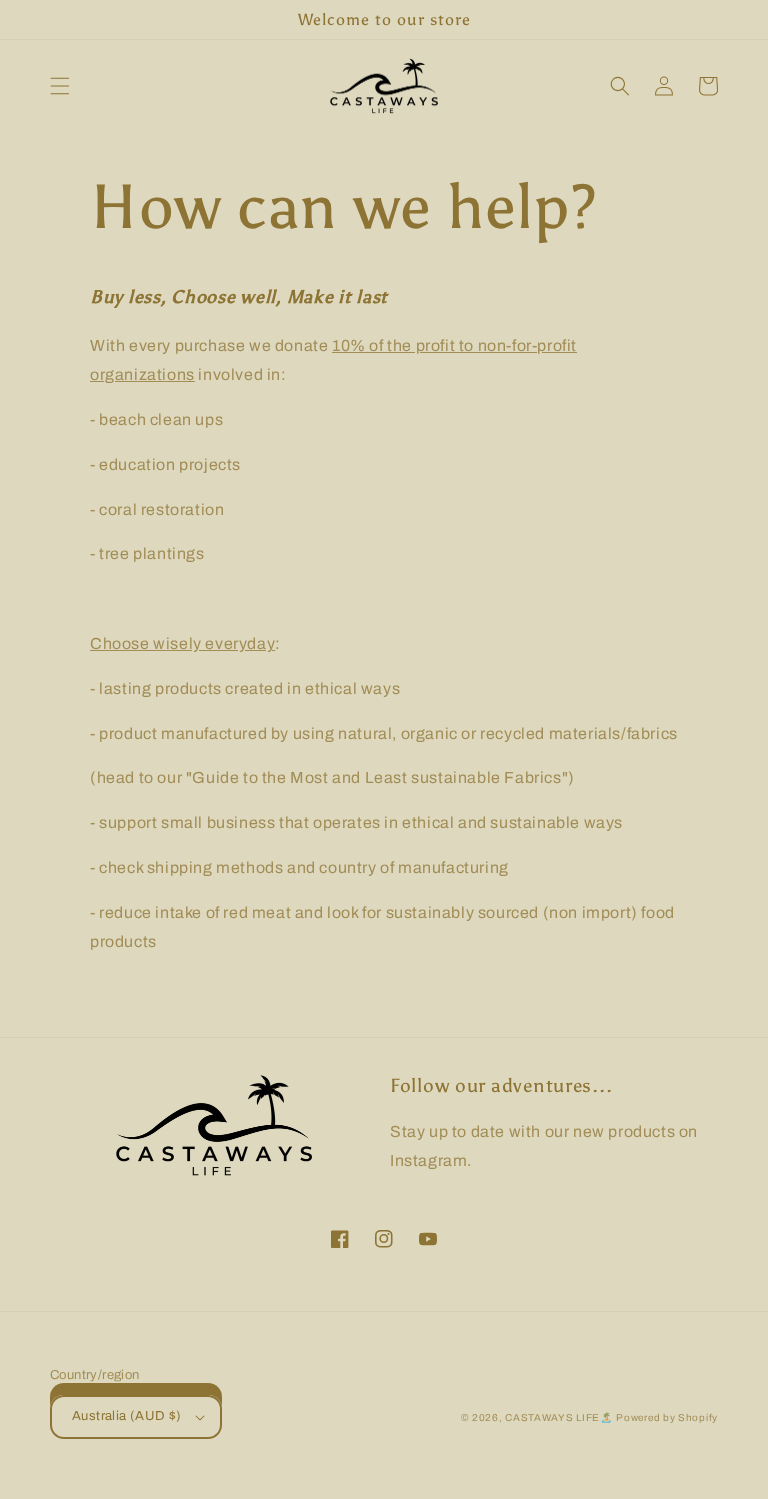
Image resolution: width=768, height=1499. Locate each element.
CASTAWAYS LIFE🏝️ (559, 1417)
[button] (60, 86)
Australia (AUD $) (127, 1416)
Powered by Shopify (667, 1417)
